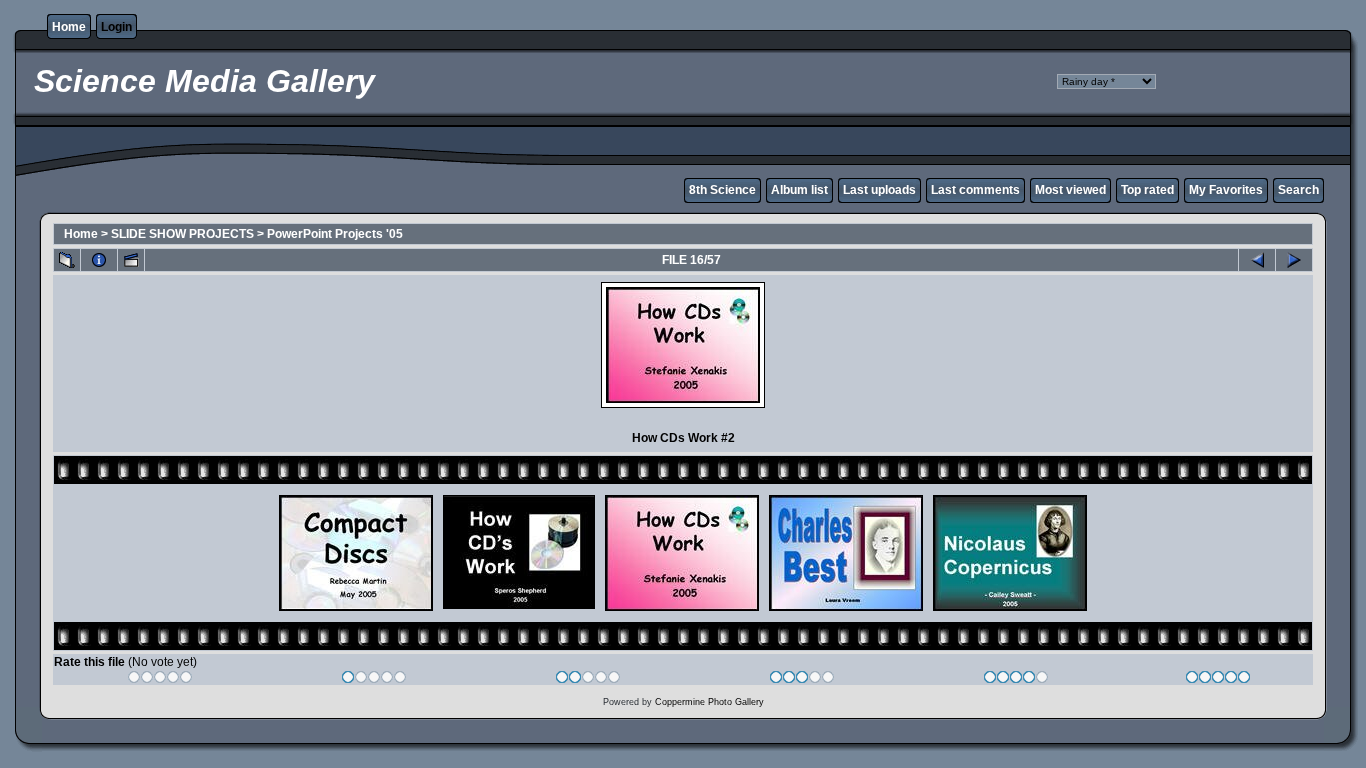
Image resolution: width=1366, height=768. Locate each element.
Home (69, 27)
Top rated (1147, 190)
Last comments (975, 190)
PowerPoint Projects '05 (335, 234)
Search (1298, 190)
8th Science (722, 190)
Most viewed (1070, 190)
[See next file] (1294, 260)
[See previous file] (1257, 260)
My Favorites (1226, 190)
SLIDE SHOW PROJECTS (182, 234)
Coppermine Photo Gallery (709, 702)
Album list (799, 190)
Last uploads (879, 190)
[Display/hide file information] (99, 260)
